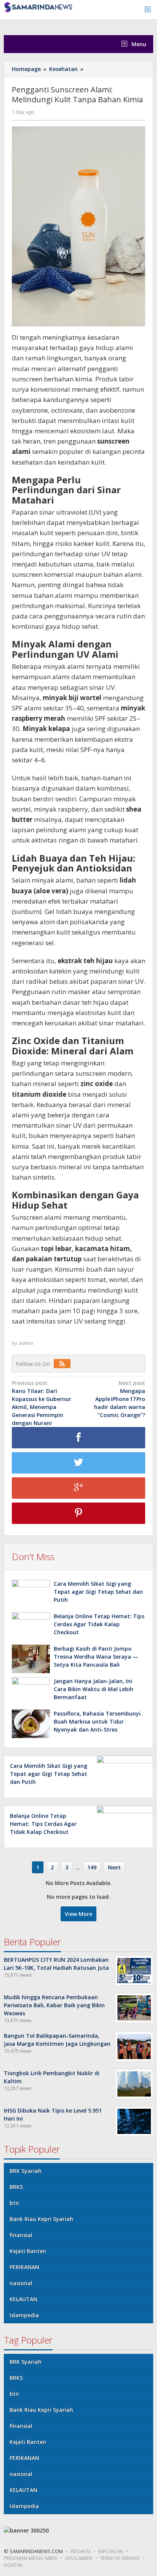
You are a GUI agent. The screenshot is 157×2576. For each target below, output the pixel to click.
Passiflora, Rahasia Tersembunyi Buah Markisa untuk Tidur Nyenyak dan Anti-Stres (97, 1721)
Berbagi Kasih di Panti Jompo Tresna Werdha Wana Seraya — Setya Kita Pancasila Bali (96, 1657)
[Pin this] (78, 1513)
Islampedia (24, 2315)
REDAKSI (81, 2551)
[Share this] (78, 1438)
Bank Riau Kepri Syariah (41, 2219)
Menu (138, 44)
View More (78, 1914)
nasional (21, 2283)
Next (114, 1867)
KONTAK (13, 2565)
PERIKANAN (24, 2267)
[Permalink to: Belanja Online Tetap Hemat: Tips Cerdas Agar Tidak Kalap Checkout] (31, 1626)
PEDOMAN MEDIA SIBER (30, 2558)
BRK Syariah (26, 2171)
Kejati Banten (28, 2251)
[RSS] (64, 1364)
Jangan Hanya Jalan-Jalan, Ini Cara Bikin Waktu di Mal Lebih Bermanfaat (94, 1689)
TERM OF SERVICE (120, 2558)
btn (14, 2203)
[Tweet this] (78, 1463)
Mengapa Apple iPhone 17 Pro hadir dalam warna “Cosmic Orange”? (120, 1399)
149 (92, 1867)
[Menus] (150, 10)
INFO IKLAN (111, 2551)
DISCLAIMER (79, 2558)
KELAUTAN (23, 2299)
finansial (21, 2235)
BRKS (16, 2187)
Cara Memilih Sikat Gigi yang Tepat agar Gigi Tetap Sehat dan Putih (98, 1592)
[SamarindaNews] (38, 7)
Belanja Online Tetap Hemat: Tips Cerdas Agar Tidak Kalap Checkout (99, 1624)
